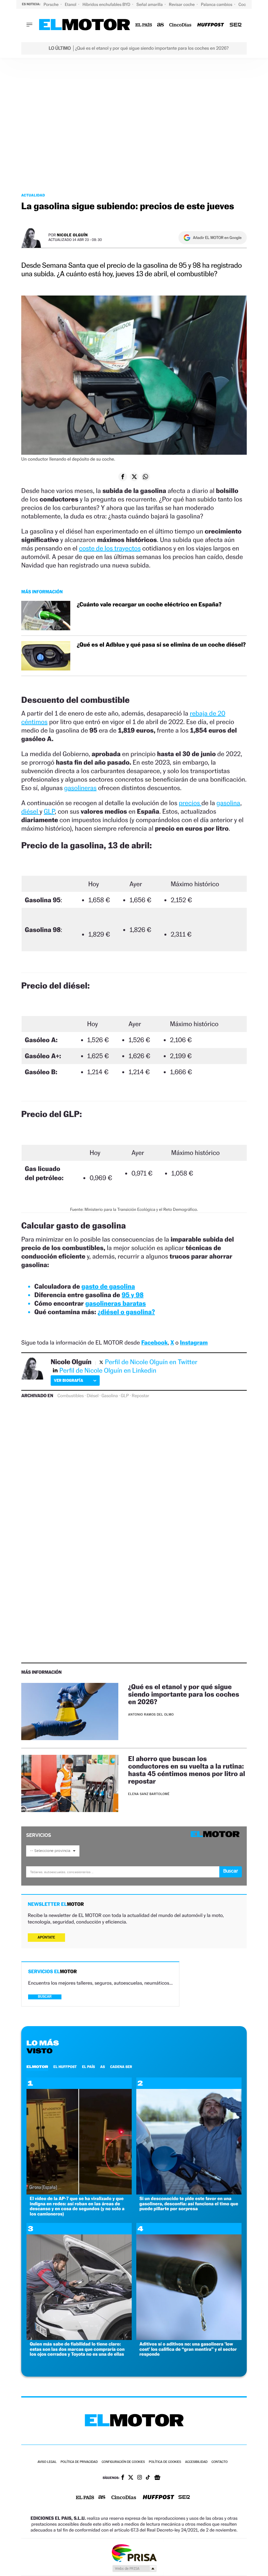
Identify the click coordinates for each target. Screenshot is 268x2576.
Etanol (71, 4)
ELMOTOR (37, 2067)
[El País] (144, 25)
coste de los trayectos (110, 548)
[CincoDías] (181, 25)
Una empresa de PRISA (134, 2553)
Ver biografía (68, 1380)
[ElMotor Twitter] (131, 2478)
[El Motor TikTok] (148, 2478)
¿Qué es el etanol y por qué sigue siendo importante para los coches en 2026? (184, 1694)
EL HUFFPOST (65, 2067)
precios (190, 803)
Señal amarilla (150, 4)
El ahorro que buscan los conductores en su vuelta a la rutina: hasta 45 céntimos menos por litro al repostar (187, 1770)
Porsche (51, 4)
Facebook (154, 1343)
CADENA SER (121, 2067)
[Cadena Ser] (236, 25)
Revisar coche (182, 4)
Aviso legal (47, 2462)
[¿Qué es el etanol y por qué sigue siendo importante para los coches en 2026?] (70, 1712)
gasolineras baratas (116, 1303)
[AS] (161, 25)
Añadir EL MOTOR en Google (217, 238)
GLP (49, 811)
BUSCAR (45, 1997)
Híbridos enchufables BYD (107, 4)
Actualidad (33, 195)
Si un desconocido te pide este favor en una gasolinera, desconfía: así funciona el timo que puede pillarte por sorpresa (189, 2204)
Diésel (92, 1396)
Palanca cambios (217, 4)
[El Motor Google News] (157, 2478)
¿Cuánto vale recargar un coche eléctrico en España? (149, 605)
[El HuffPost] (210, 25)
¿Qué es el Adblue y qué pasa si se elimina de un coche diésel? (161, 645)
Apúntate (46, 1937)
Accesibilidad (196, 2462)
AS (103, 2067)
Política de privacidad (79, 2462)
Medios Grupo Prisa (134, 2568)
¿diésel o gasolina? (126, 1312)
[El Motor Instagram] (140, 2478)
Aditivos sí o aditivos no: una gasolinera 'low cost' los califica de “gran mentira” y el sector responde (188, 2349)
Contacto (219, 2462)
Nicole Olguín (72, 235)
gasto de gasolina (108, 1286)
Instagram (194, 1343)
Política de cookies (165, 2462)
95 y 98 (133, 1295)
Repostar (140, 1396)
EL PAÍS (89, 2067)
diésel (30, 811)
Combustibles (71, 1396)
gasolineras (80, 788)
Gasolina (109, 1396)
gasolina (228, 803)
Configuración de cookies (123, 2462)
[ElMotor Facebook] (123, 2478)
